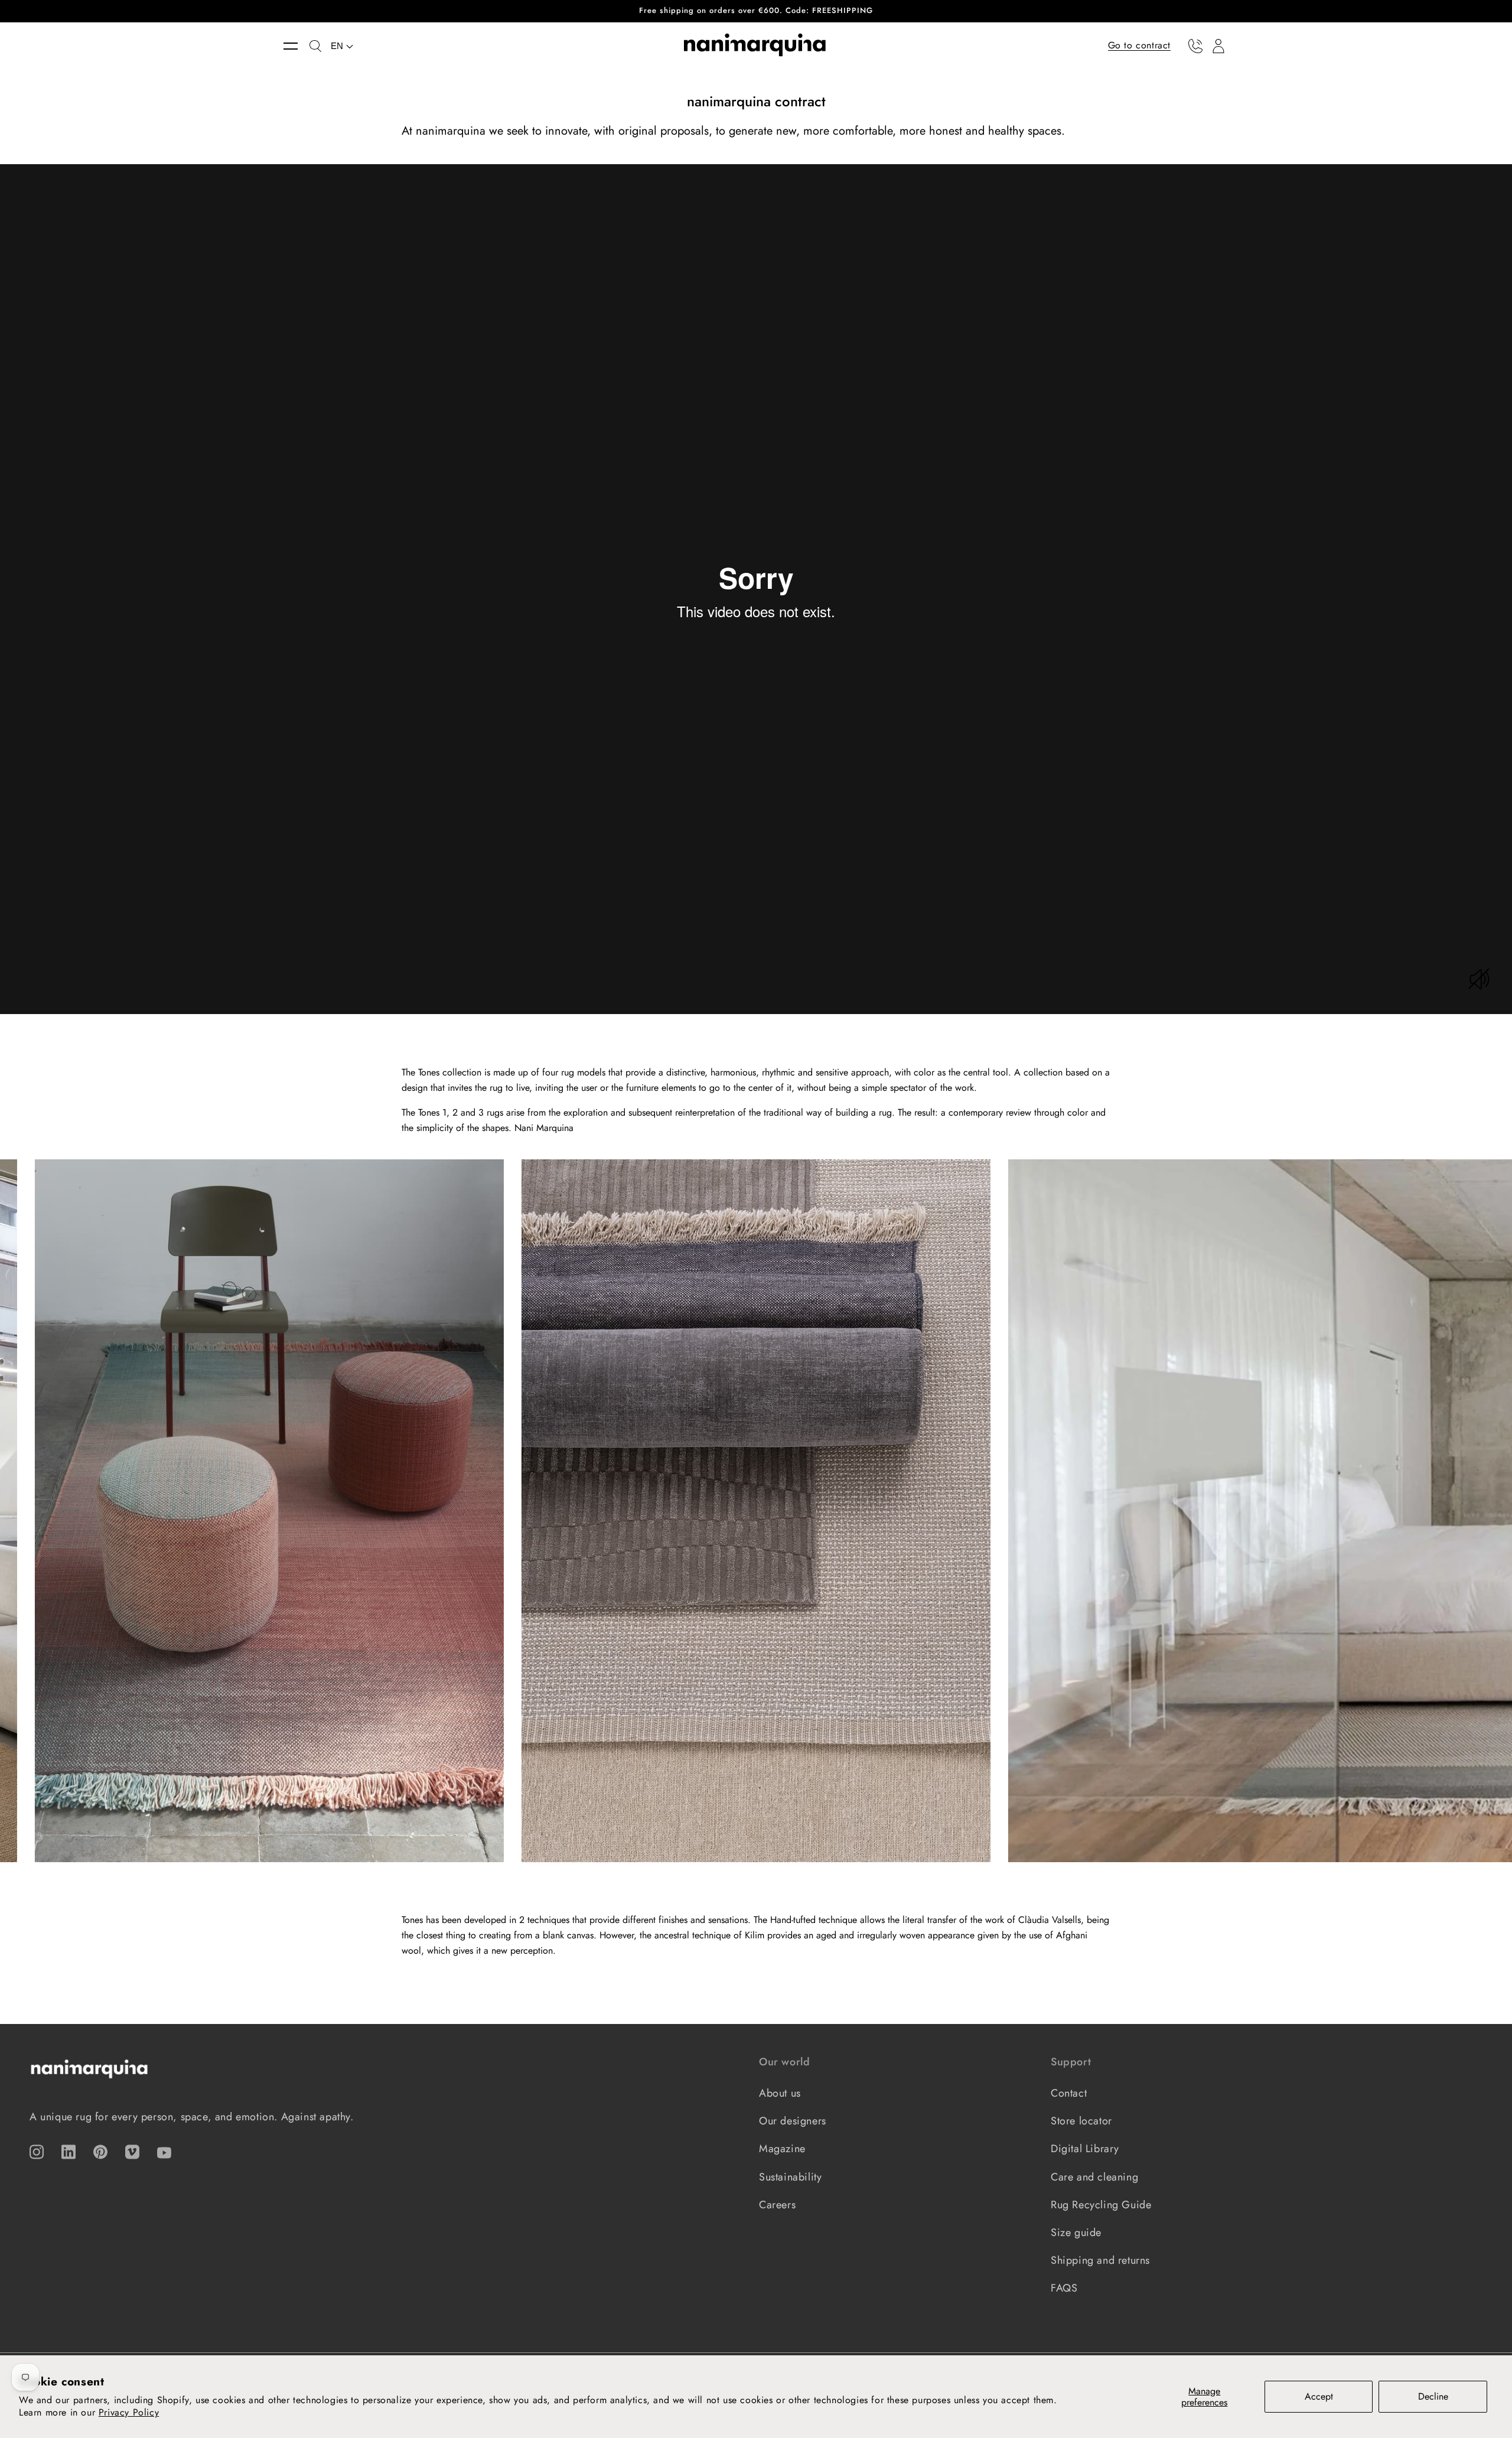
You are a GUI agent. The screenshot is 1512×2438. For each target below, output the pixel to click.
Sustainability (790, 2177)
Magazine (782, 2149)
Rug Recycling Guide (1101, 2205)
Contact (1069, 2093)
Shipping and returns (1100, 2260)
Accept (1319, 2396)
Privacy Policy (129, 2412)
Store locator (1081, 2121)
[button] (296, 46)
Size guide (1076, 2232)
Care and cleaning (1094, 2177)
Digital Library (1085, 2149)
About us (780, 2093)
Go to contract (1139, 45)
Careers (777, 2205)
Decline (1433, 2396)
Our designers (793, 2121)
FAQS (1064, 2288)
